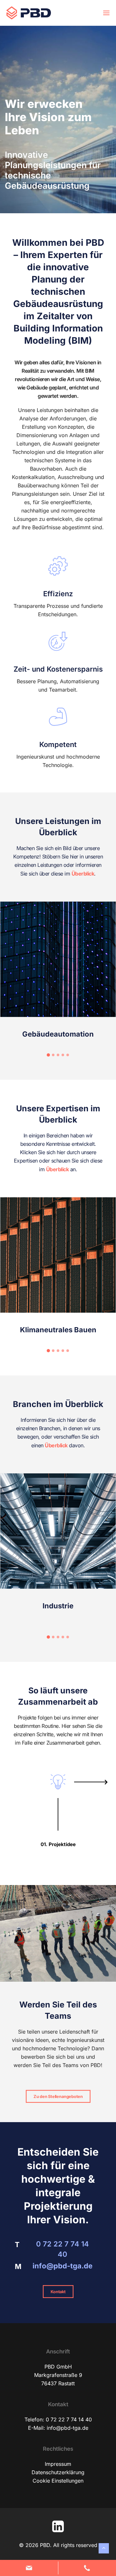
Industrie (58, 1606)
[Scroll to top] (104, 2548)
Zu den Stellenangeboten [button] (58, 2096)
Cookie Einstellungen (58, 2481)
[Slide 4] (63, 1055)
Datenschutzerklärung (58, 2472)
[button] (106, 13)
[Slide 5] (68, 1055)
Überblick (83, 874)
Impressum (58, 2464)
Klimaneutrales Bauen (58, 1330)
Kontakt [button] (58, 2292)
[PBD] (29, 13)
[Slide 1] (48, 1055)
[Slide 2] (53, 1055)
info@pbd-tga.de (68, 2428)
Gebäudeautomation (58, 1034)
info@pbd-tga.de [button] (63, 2266)
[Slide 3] (58, 1055)
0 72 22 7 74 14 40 (69, 2419)
